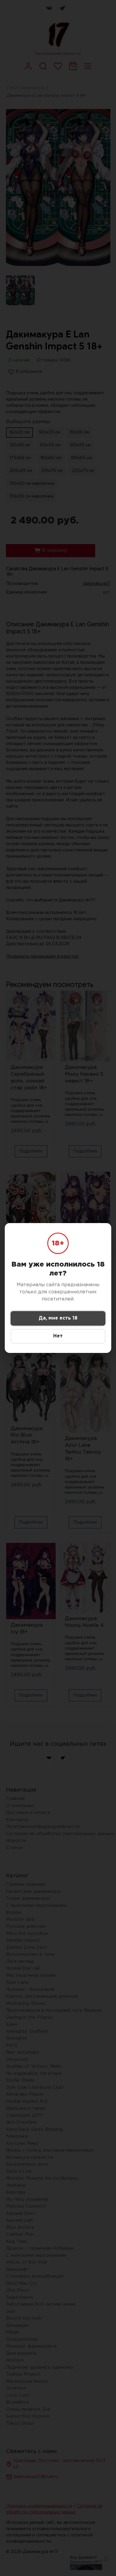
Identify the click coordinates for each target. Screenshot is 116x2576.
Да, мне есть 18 (58, 1318)
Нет (58, 1336)
